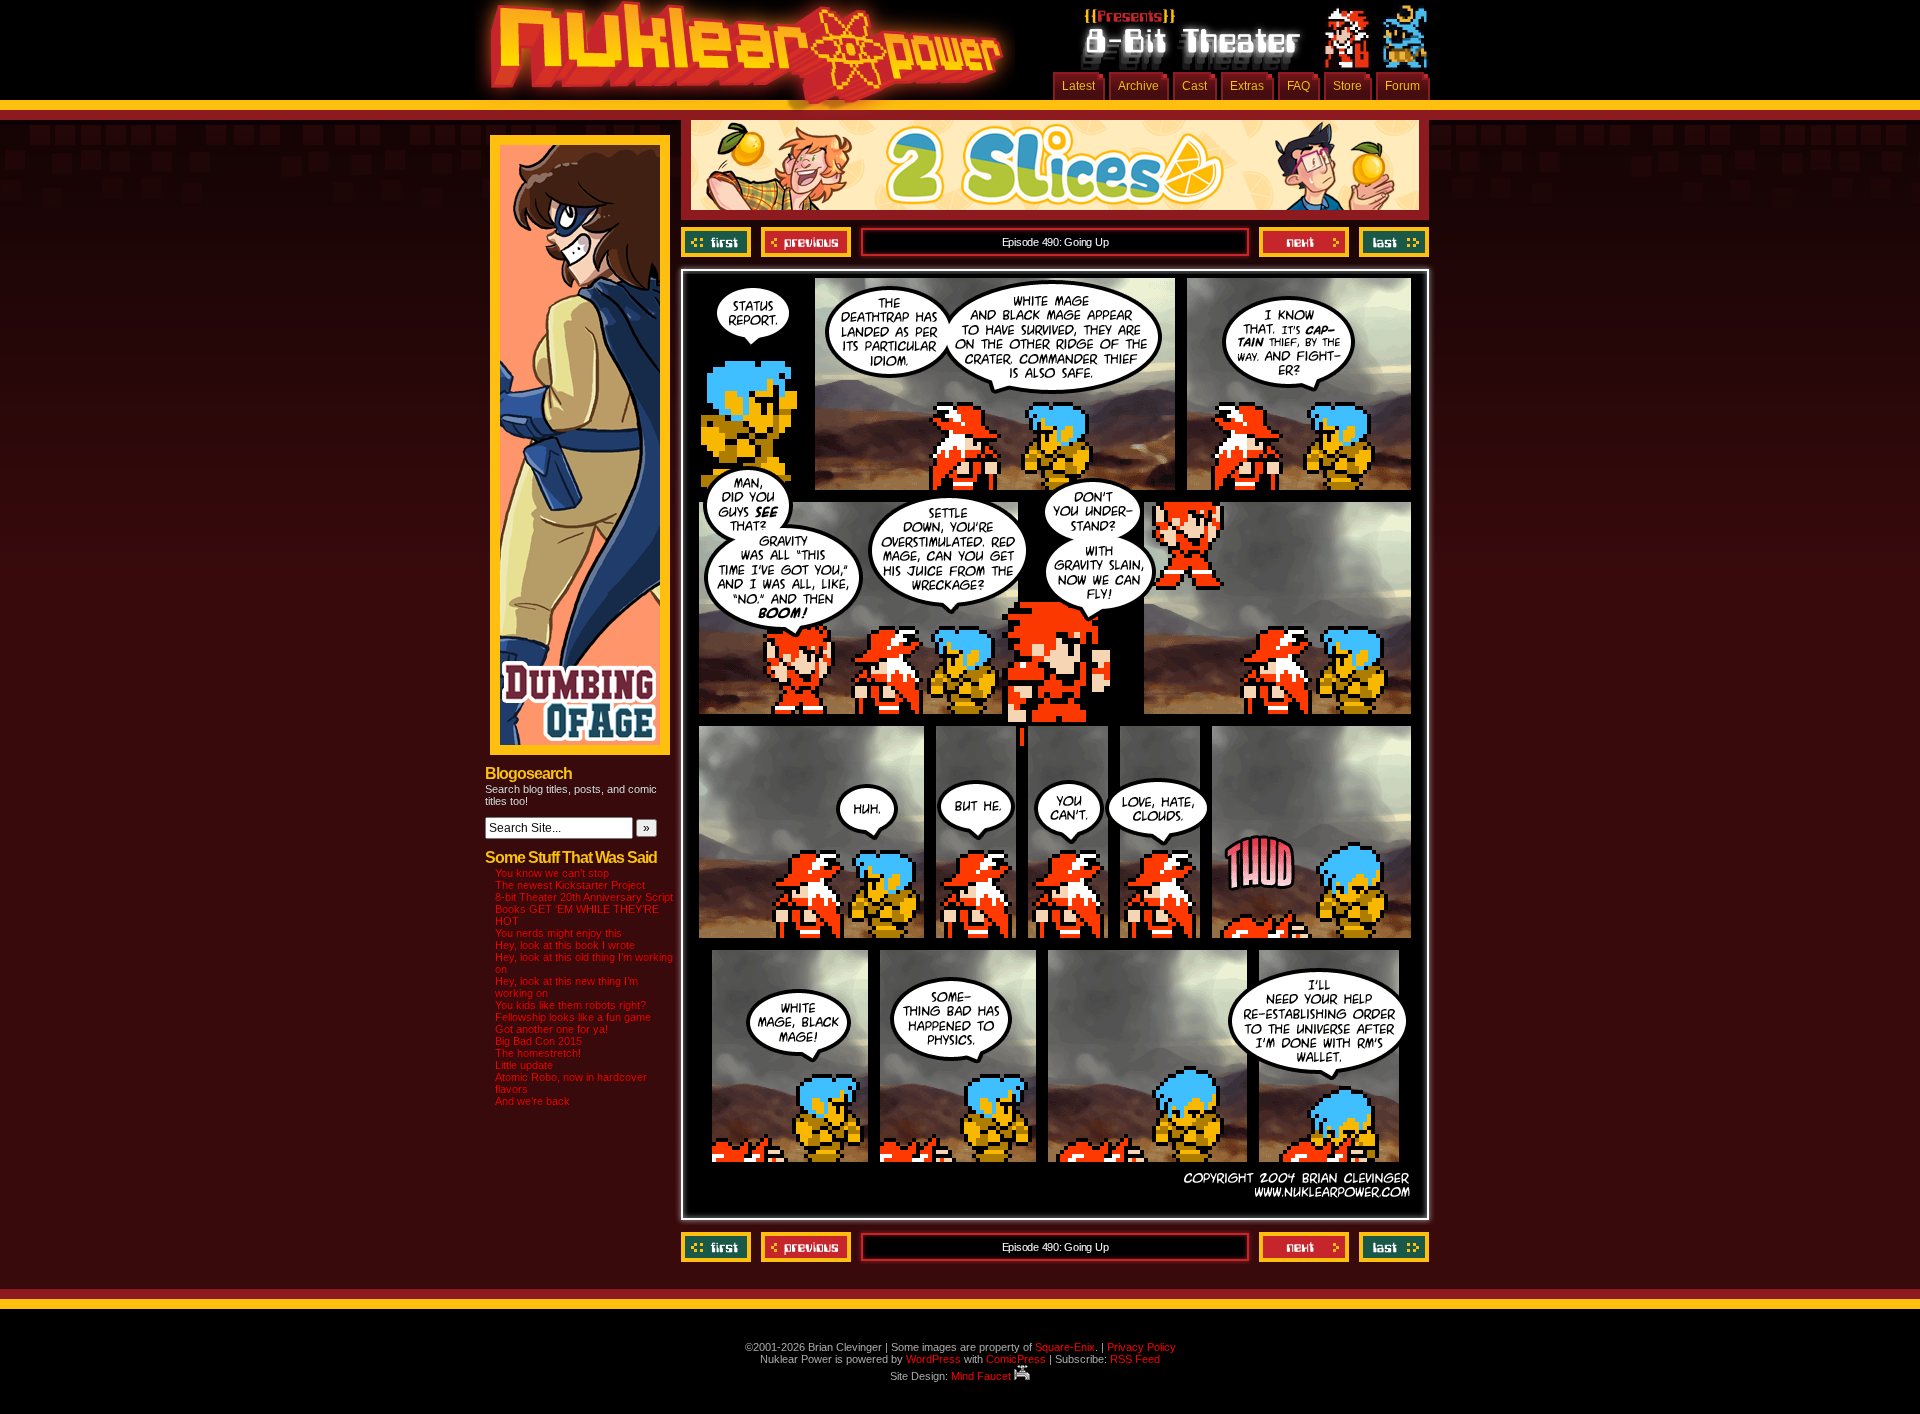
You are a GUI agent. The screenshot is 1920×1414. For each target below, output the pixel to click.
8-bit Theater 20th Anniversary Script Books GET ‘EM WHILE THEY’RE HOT (584, 909)
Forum (1402, 86)
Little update (524, 1065)
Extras (1247, 86)
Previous (806, 242)
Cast (1194, 86)
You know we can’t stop (552, 873)
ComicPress (1016, 1359)
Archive (1138, 86)
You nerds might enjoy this (558, 933)
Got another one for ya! (551, 1029)
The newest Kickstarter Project (570, 885)
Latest (1078, 86)
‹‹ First (718, 242)
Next (1304, 242)
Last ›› (1391, 242)
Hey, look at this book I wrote (565, 945)
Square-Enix (1065, 1347)
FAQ (1298, 86)
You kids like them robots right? (570, 1005)
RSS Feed (1135, 1359)
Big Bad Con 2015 (538, 1041)
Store (1347, 86)
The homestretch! (538, 1053)
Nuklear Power (740, 60)
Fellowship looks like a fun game (573, 1017)
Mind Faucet (982, 1376)
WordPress (933, 1359)
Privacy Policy (1141, 1347)
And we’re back (532, 1101)
